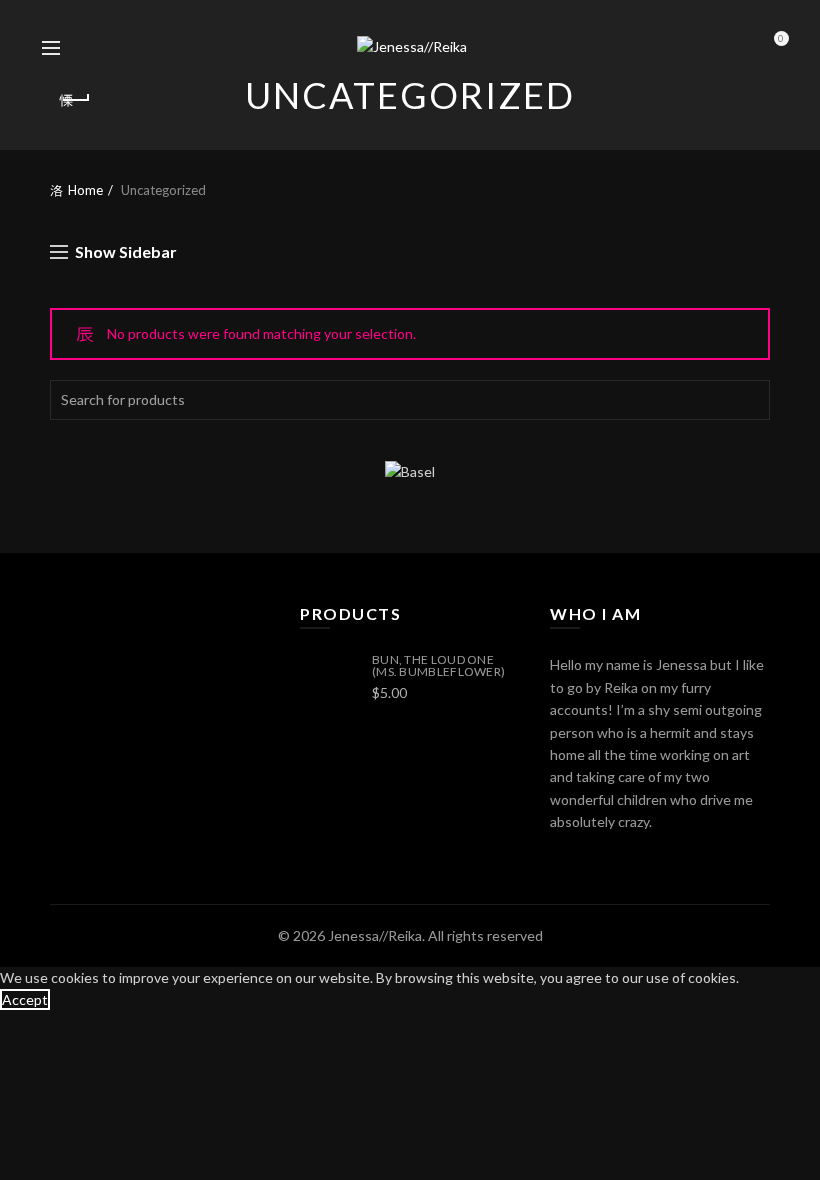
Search (750, 400)
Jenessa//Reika (375, 935)
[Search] (95, 48)
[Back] (75, 100)
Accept (25, 999)
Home (85, 190)
